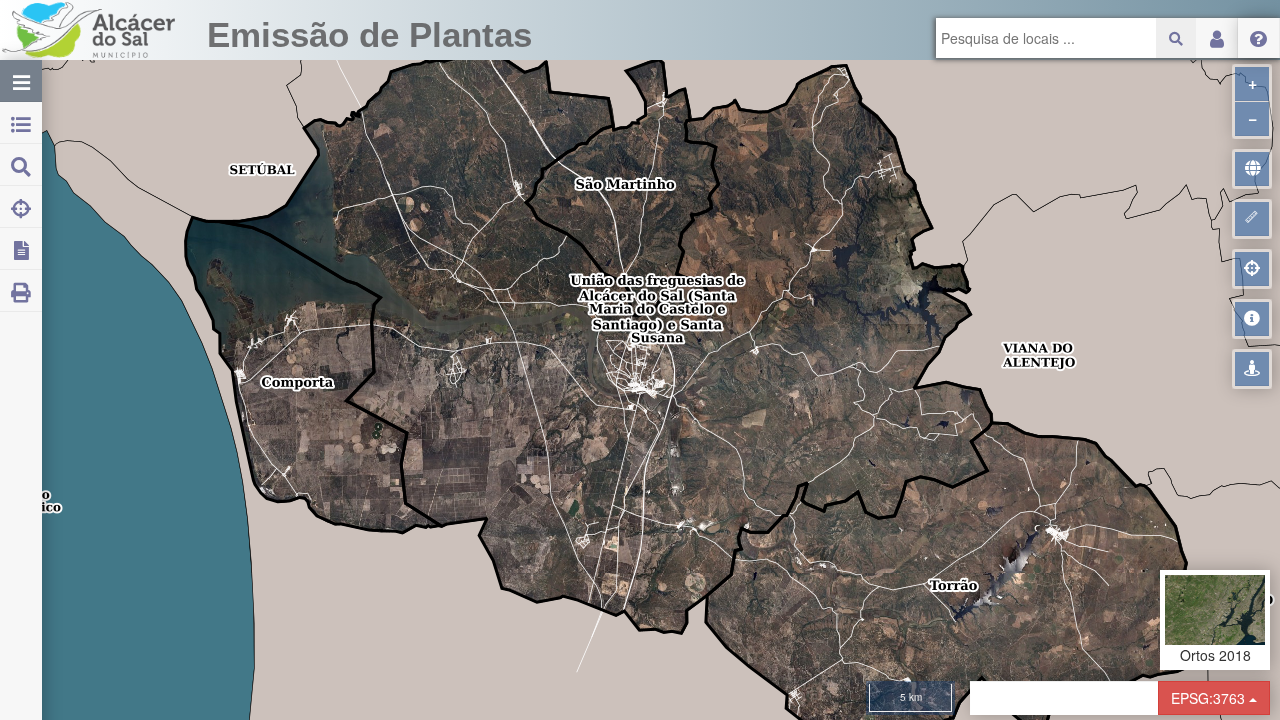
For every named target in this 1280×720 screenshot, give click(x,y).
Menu (1259, 38)
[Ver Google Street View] (1252, 369)
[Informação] (1252, 319)
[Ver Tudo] (1252, 169)
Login (1217, 38)
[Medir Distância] (1252, 219)
